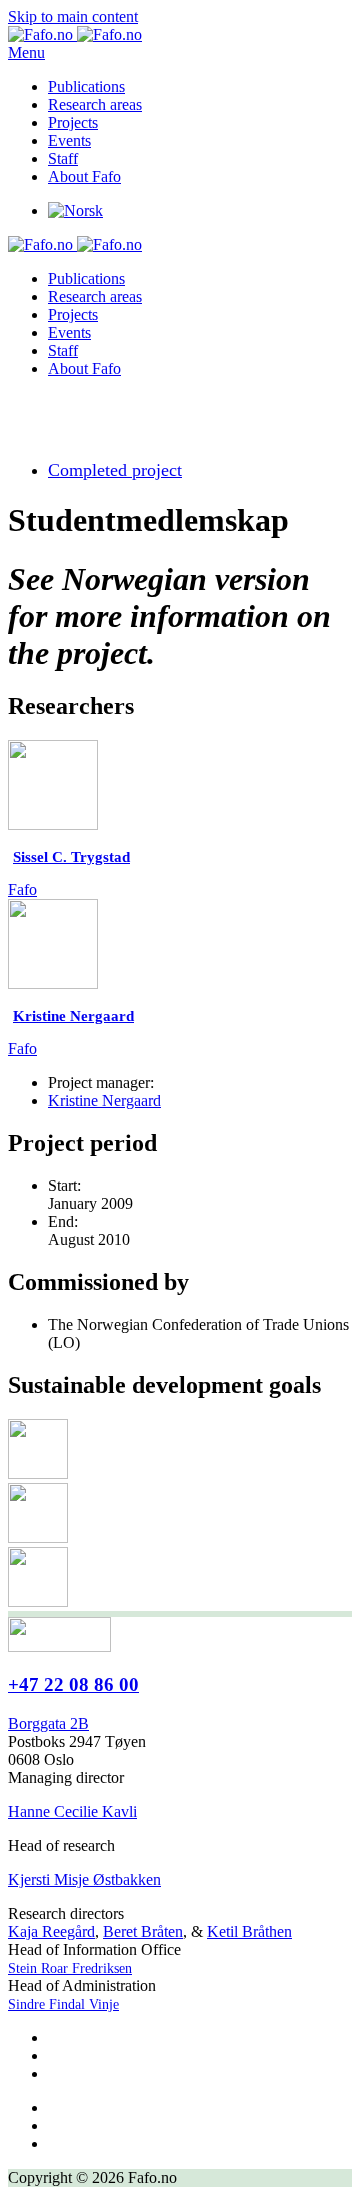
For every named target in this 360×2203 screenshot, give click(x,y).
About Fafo (84, 176)
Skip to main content (73, 16)
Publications (86, 86)
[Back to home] (75, 34)
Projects (73, 122)
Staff (63, 158)
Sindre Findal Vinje (63, 2004)
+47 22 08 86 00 (73, 1684)
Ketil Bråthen (249, 1931)
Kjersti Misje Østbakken (84, 1879)
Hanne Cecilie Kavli (72, 1811)
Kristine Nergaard (104, 1100)
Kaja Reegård (51, 1931)
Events (69, 140)
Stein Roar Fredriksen (70, 1968)
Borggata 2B (48, 1723)
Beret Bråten (143, 1931)
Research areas (95, 104)
